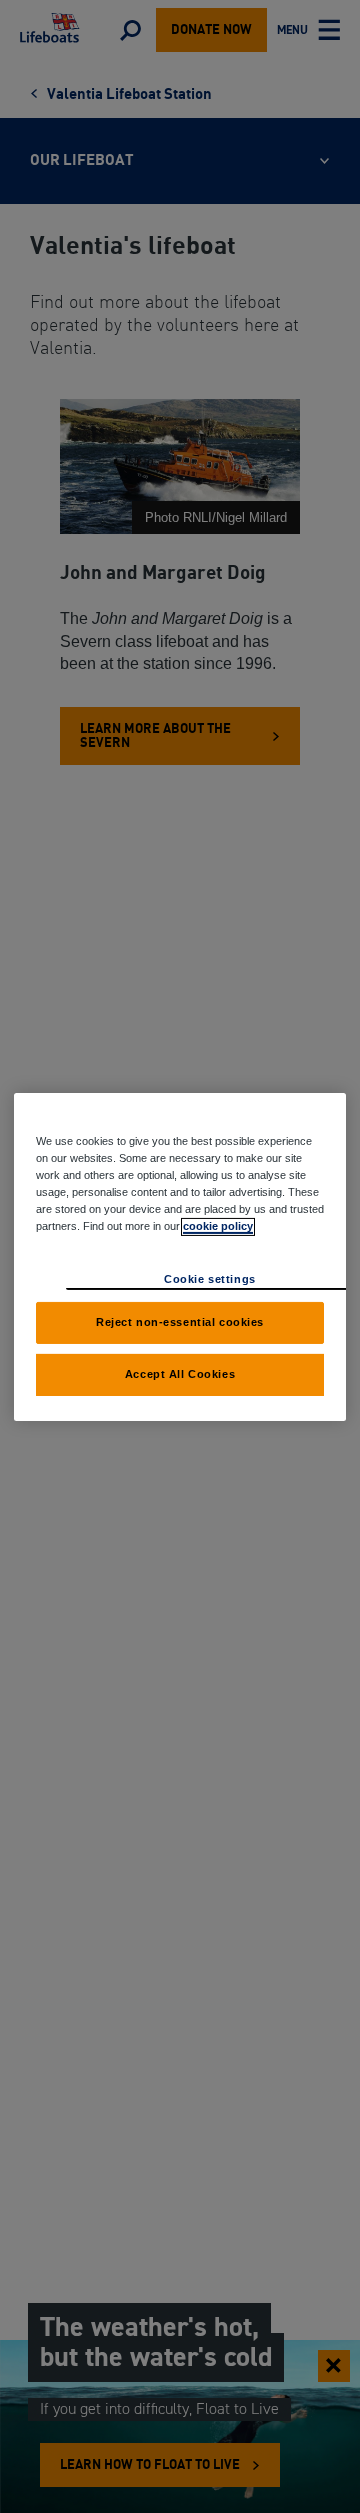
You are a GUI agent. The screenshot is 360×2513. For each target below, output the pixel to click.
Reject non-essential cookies (180, 1322)
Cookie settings (210, 1279)
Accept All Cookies (180, 1374)
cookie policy (218, 1226)
